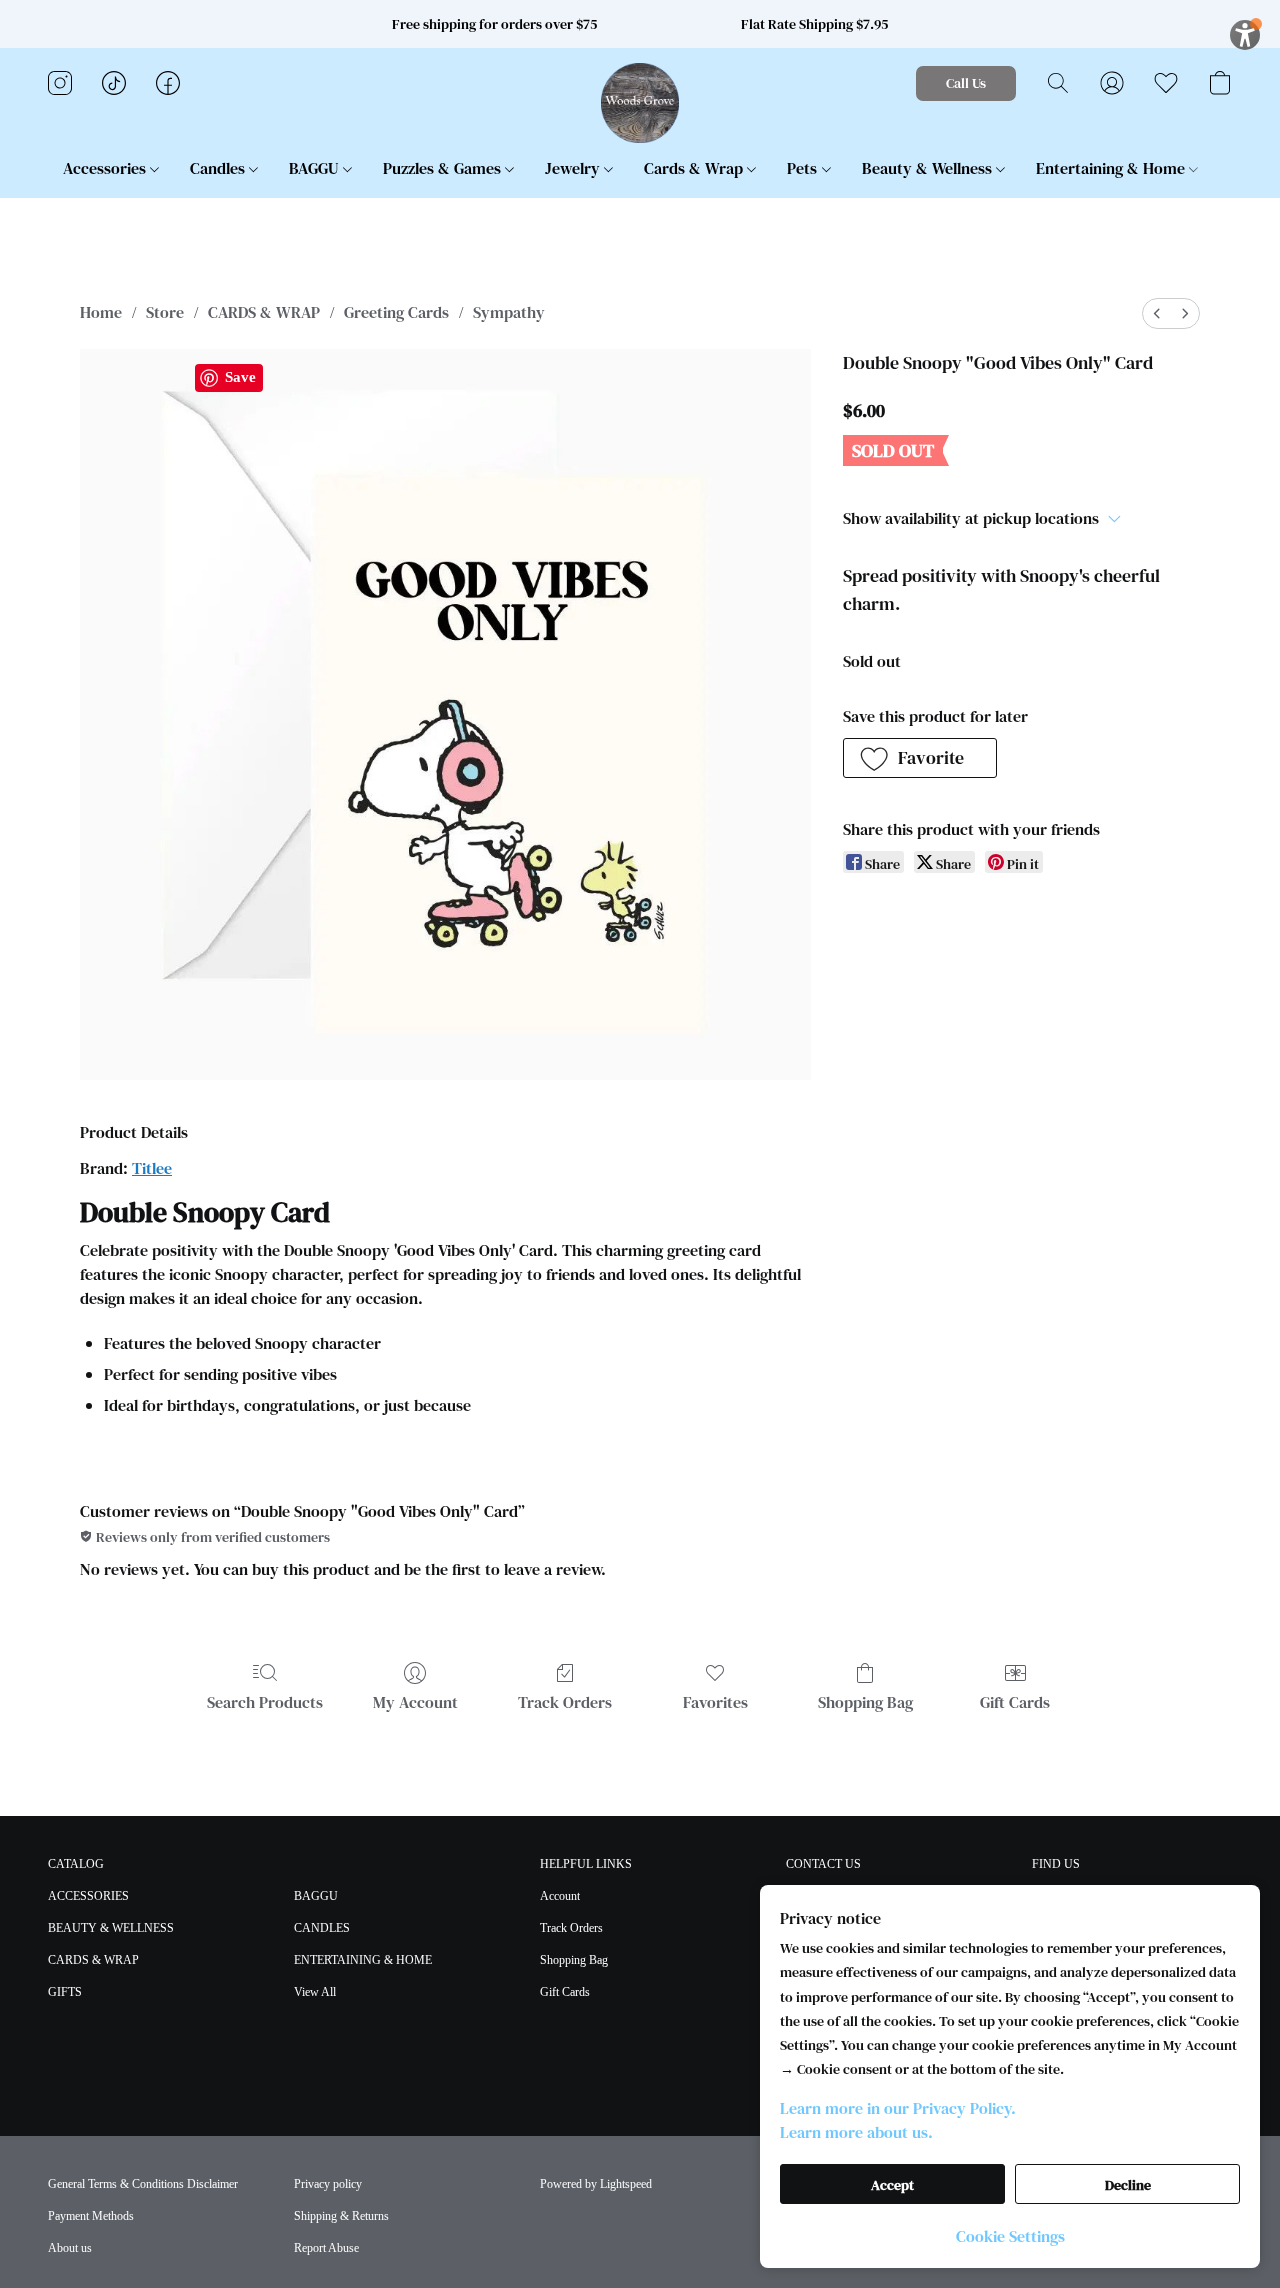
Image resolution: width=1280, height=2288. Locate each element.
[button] (640, 103)
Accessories (106, 168)
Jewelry (574, 168)
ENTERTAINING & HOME (363, 1960)
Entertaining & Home (1112, 168)
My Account (415, 1702)
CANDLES (322, 1928)
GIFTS (65, 1992)
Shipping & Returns (341, 2216)
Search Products (265, 1702)
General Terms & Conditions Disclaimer (143, 2184)
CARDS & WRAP (264, 312)
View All (315, 1992)
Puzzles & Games (444, 168)
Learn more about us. (856, 2132)
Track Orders (565, 1702)
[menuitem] (1157, 313)
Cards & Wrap (695, 168)
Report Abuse (326, 2248)
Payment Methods (91, 2216)
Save (240, 377)
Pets (804, 168)
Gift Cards (1015, 1702)
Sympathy (509, 312)
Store (165, 312)
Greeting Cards (396, 312)
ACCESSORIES (88, 1896)
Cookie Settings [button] (1010, 2236)
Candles (219, 168)
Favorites (715, 1702)
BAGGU (316, 168)
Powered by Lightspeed (596, 2184)
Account (560, 1896)
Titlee (152, 1168)
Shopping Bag (865, 1702)
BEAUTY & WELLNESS (111, 1928)
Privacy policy (328, 2184)
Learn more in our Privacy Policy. (898, 2108)
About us (70, 2248)
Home (101, 312)
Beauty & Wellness (929, 168)
